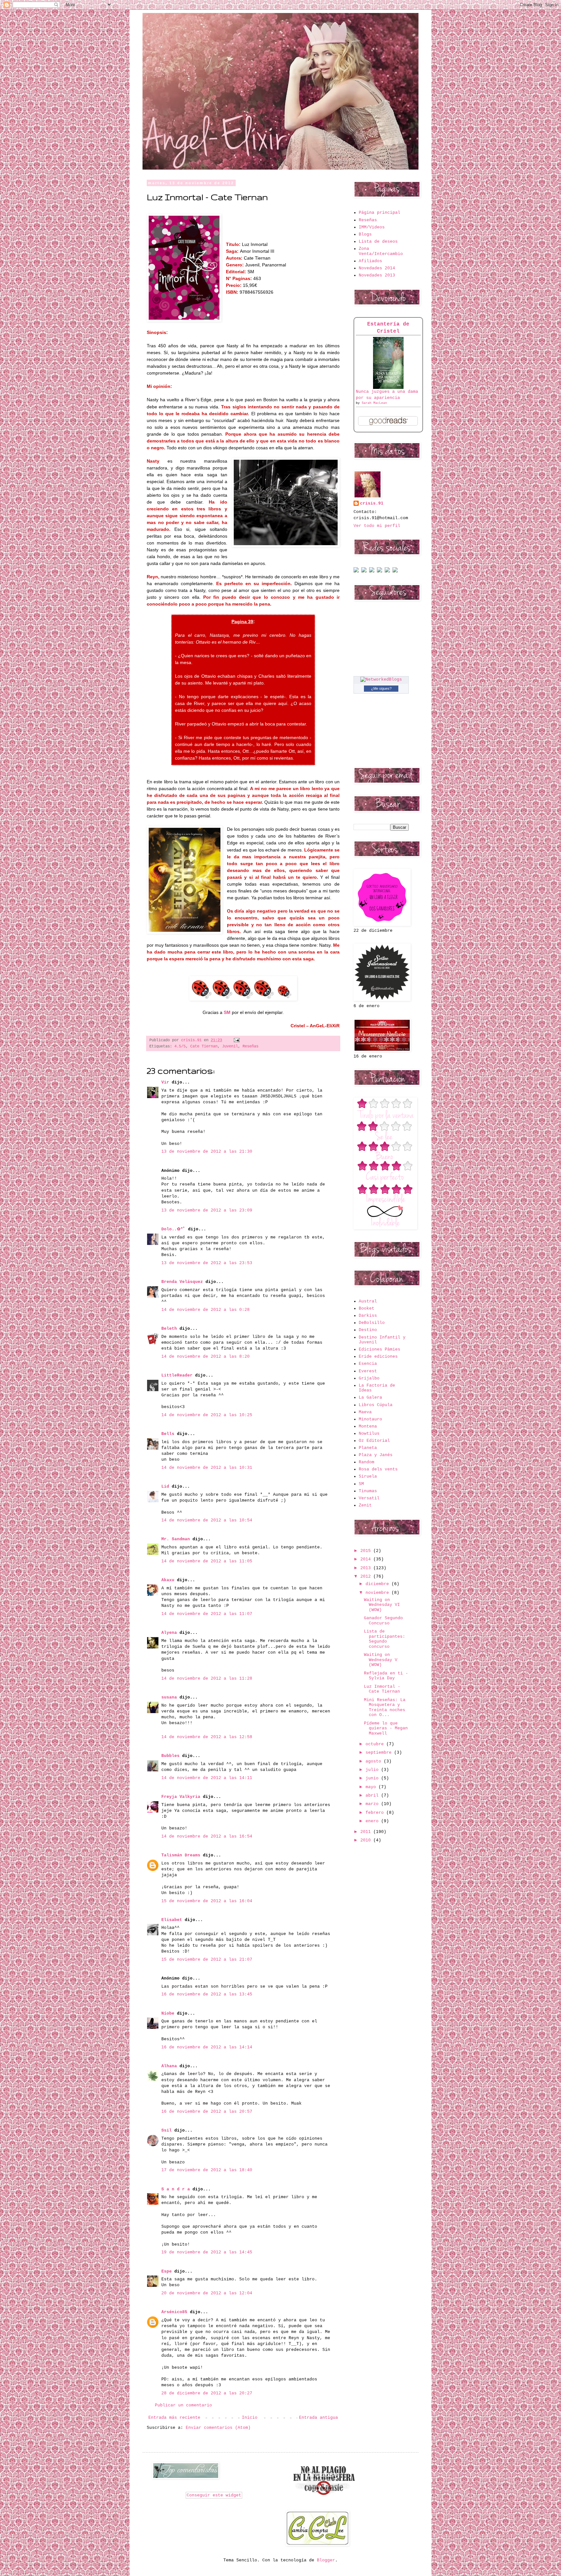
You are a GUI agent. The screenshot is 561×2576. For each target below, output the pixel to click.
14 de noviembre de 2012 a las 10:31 (207, 1468)
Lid (165, 1487)
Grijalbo (369, 1378)
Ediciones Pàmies (380, 1349)
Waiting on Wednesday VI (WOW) (382, 1605)
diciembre (379, 1584)
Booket (367, 1308)
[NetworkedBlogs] (381, 679)
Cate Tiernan (204, 1046)
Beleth (169, 1329)
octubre (376, 1744)
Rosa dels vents (378, 1469)
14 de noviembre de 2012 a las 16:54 (207, 1836)
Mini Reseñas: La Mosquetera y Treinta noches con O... (385, 1708)
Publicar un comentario (183, 2405)
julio (373, 1770)
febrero (376, 1813)
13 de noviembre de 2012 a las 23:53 (207, 1263)
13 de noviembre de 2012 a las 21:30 (207, 1152)
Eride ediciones (378, 1357)
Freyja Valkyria (181, 1797)
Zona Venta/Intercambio (381, 251)
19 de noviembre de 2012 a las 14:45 (207, 2252)
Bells (168, 1434)
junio (373, 1778)
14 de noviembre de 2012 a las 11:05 (207, 1561)
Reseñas (250, 1046)
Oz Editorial (374, 1441)
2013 (367, 1568)
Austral (368, 1301)
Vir (165, 1082)
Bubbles (170, 1756)
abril (373, 1795)
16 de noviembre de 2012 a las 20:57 (207, 2112)
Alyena (169, 1633)
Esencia (368, 1364)
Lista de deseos (378, 242)
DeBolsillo (372, 1323)
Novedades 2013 (377, 275)
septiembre (380, 1753)
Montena (368, 1426)
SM (361, 1484)
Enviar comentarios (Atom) (218, 2428)
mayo (372, 1787)
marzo (373, 1804)
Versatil (369, 1498)
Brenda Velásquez (182, 1282)
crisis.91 (372, 503)
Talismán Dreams (181, 1855)
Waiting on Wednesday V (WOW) (381, 1660)
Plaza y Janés (376, 1455)
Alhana (169, 2066)
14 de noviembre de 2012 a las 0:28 (206, 1310)
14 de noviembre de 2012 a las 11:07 (207, 1614)
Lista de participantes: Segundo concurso (385, 1639)
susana (169, 1697)
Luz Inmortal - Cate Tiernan (382, 1689)
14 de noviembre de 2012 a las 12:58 (207, 1737)
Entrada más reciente (174, 2418)
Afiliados (370, 261)
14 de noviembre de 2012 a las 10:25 (207, 1415)
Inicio (250, 2418)
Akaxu (168, 1580)
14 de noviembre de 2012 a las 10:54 (207, 1520)
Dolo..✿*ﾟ (173, 1229)
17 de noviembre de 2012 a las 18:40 (207, 2170)
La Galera (370, 1397)
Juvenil (230, 1046)
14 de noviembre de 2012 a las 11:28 (207, 1679)
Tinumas (368, 1491)
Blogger (326, 2560)
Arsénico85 (174, 2312)
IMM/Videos (372, 227)
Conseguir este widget (214, 2495)
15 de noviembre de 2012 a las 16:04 (207, 1901)
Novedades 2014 (377, 268)
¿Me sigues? (381, 688)
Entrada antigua (318, 2418)
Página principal (380, 213)
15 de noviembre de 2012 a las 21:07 (207, 1960)
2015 (367, 1551)
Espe (167, 2271)
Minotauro (370, 1419)
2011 (367, 1832)
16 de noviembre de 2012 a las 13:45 (207, 1994)
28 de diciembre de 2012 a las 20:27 (207, 2393)
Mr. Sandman (176, 1539)
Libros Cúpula (376, 1405)
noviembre (379, 1593)
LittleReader (177, 1375)
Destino (368, 1330)
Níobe (168, 2013)
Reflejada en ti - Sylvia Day (386, 1676)
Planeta (368, 1448)
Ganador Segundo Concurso (383, 1621)
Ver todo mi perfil (377, 526)
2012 (367, 1576)
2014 (367, 1559)
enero (373, 1821)
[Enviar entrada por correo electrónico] (236, 1040)
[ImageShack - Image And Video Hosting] (356, 571)
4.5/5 (180, 1046)
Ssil (167, 2130)
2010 (367, 1840)
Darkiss (368, 1316)
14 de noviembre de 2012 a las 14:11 (207, 1778)
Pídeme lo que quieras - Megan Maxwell (386, 1728)
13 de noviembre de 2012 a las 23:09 (207, 1210)
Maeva (365, 1412)
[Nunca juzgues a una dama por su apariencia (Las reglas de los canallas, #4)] (388, 388)
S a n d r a (176, 2189)
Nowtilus (369, 1434)
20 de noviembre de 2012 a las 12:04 (207, 2293)
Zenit (365, 1505)
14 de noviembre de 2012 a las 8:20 (206, 1357)
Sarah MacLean (374, 403)
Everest (368, 1371)
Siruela (368, 1476)
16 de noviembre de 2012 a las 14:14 (207, 2047)
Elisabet (172, 1920)
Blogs (365, 234)
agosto (375, 1761)
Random (367, 1462)
